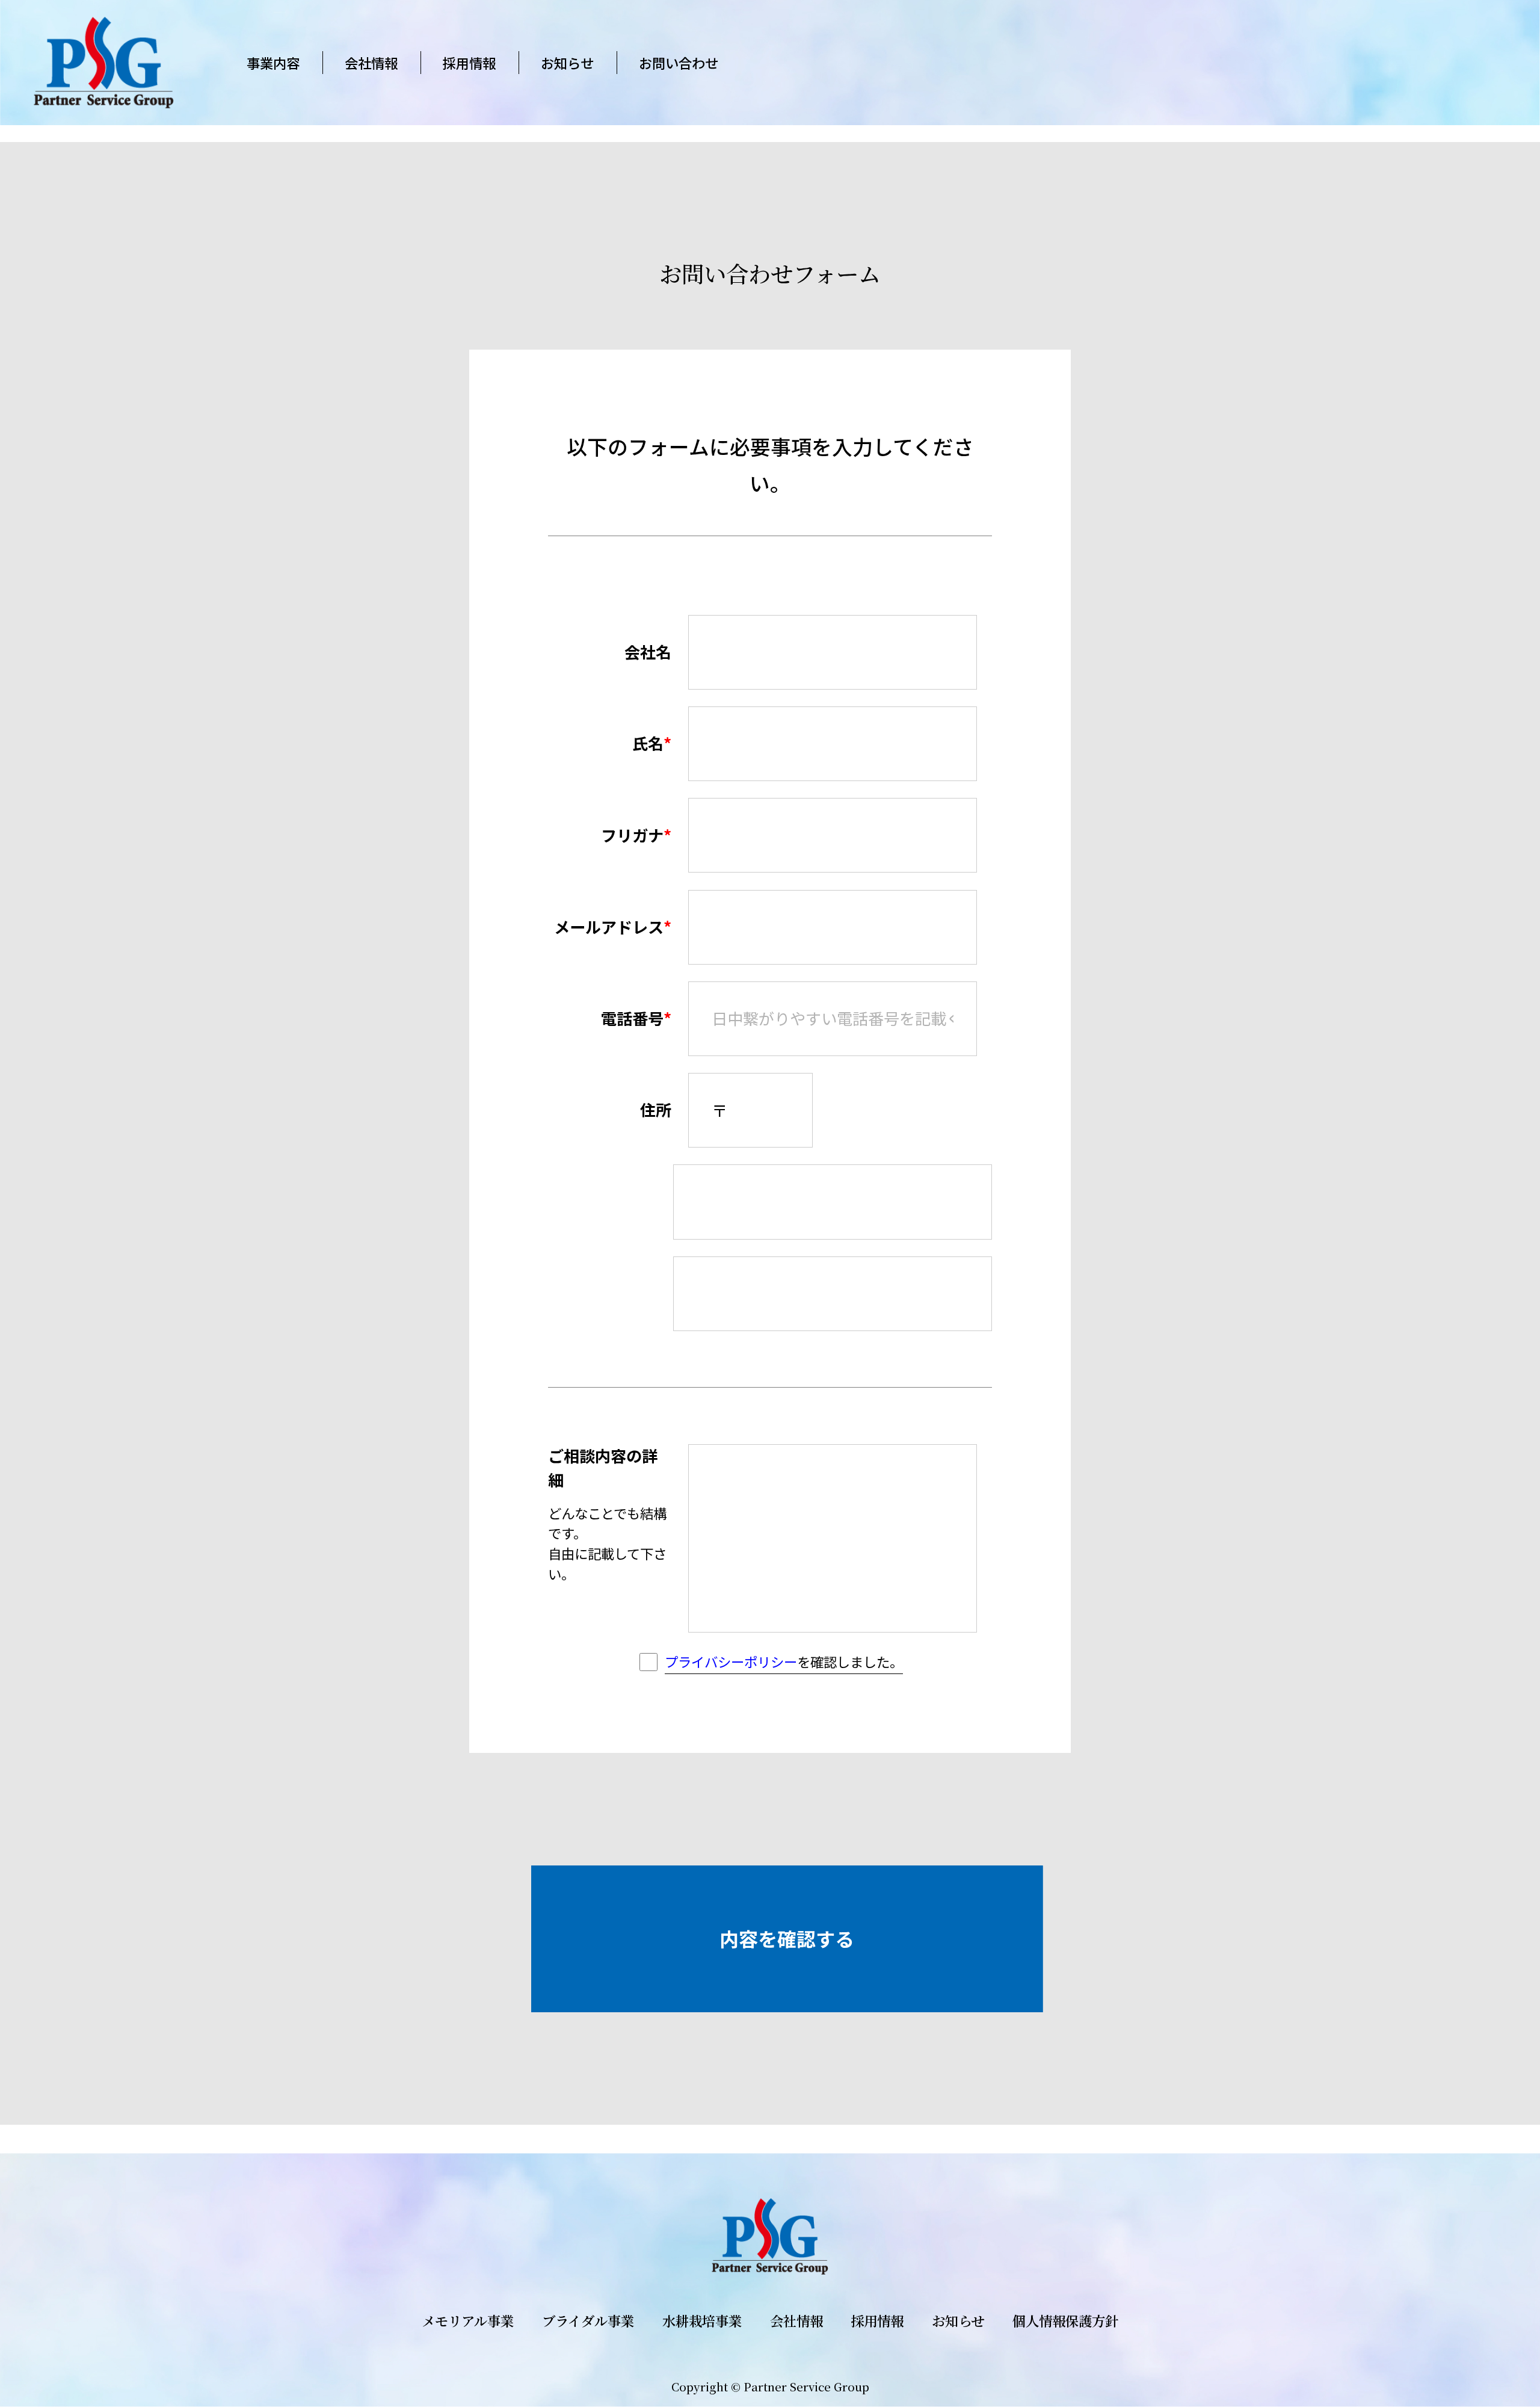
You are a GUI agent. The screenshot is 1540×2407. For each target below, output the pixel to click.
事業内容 (273, 63)
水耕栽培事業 (702, 2320)
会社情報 (371, 63)
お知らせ (567, 63)
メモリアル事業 (468, 2320)
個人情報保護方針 (1065, 2320)
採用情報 (469, 63)
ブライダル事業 (588, 2320)
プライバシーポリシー (731, 1661)
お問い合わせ (679, 63)
